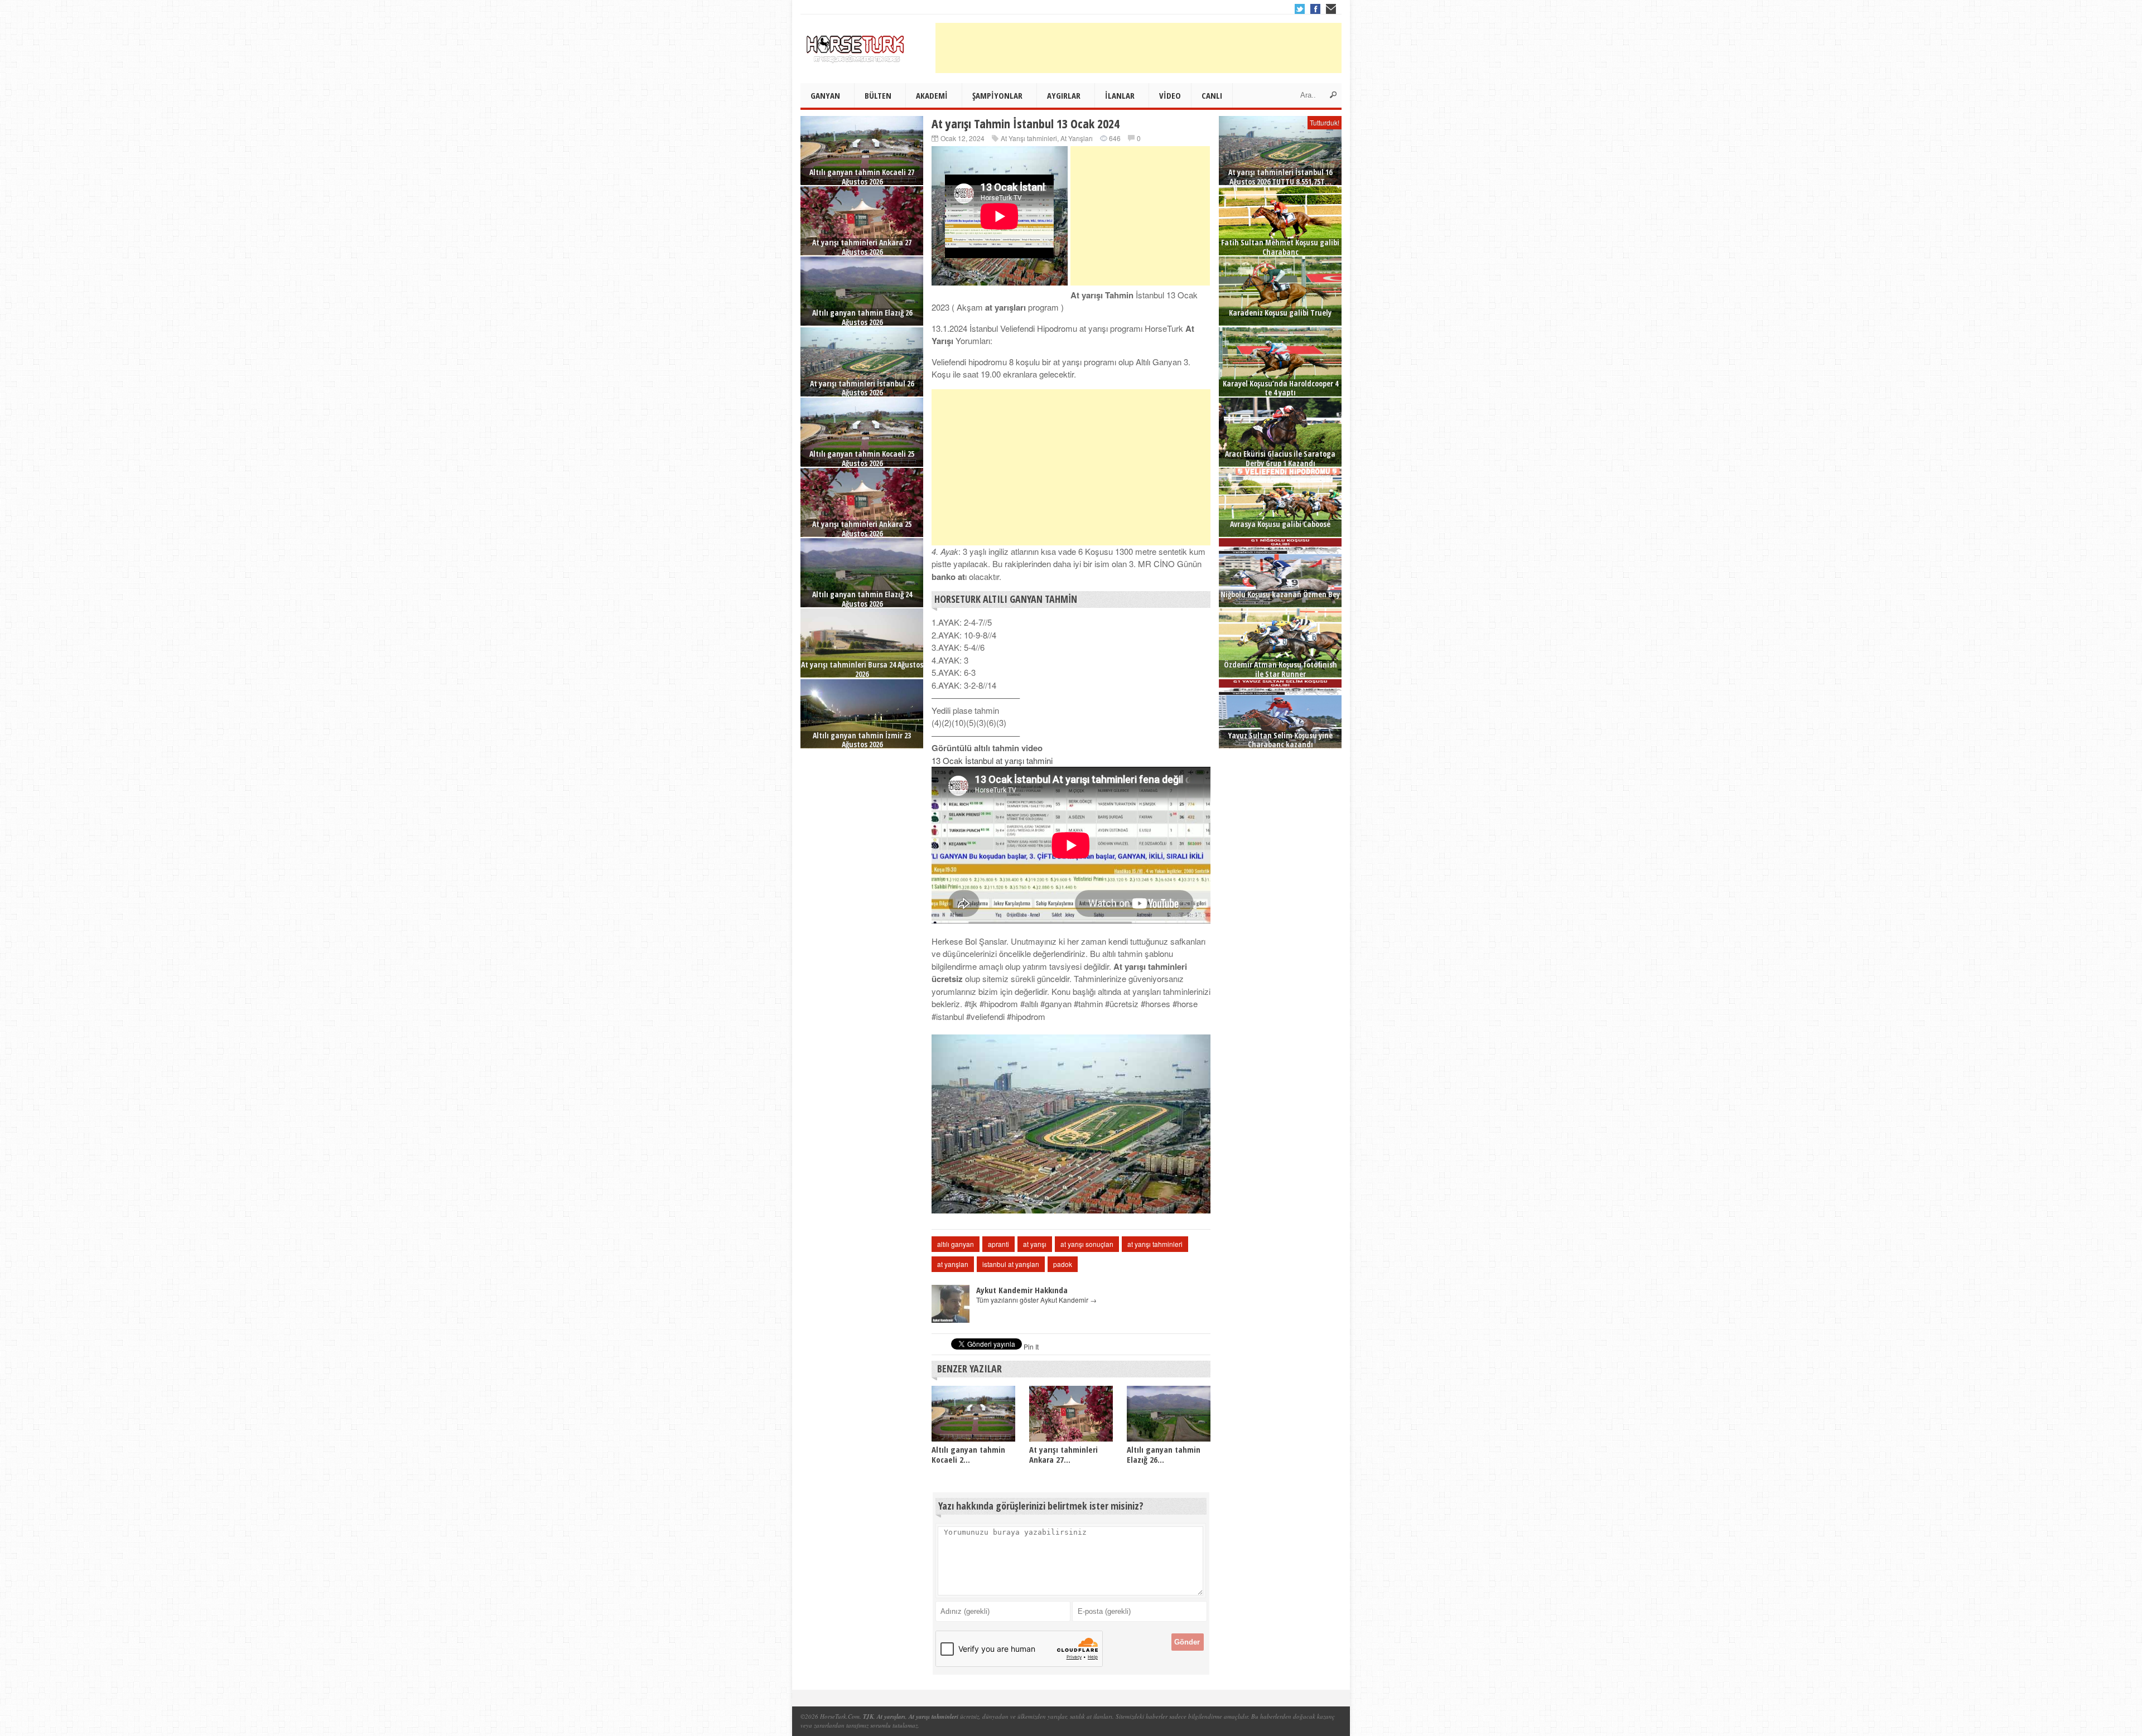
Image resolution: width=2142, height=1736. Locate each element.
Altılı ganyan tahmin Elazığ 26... (1164, 1454)
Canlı (1212, 95)
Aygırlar (1064, 95)
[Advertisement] (1138, 48)
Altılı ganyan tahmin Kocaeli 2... (968, 1454)
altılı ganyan (956, 1244)
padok (1063, 1264)
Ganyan (825, 95)
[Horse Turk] (856, 45)
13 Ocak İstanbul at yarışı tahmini (992, 760)
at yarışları (953, 1264)
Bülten (878, 95)
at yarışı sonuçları (1087, 1244)
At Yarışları (1077, 138)
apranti (998, 1244)
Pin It (1031, 1346)
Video (1170, 95)
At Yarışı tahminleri (1029, 138)
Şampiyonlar (997, 95)
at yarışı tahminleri (1155, 1244)
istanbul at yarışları (1011, 1264)
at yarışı (1035, 1244)
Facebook (1315, 9)
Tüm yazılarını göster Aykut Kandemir (1036, 1300)
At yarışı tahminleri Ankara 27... (1063, 1454)
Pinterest (1331, 9)
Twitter (1300, 9)
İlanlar (1120, 95)
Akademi (932, 95)
